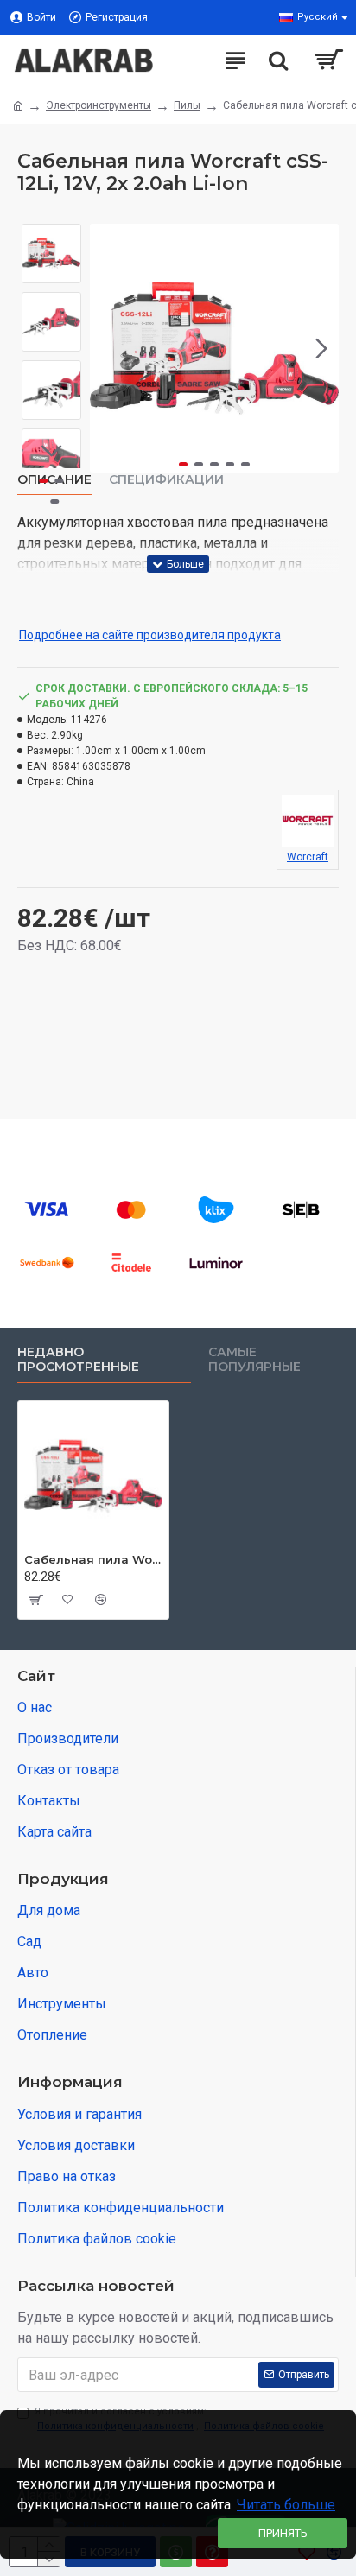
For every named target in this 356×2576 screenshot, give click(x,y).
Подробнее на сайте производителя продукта (150, 635)
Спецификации (166, 480)
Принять (283, 2533)
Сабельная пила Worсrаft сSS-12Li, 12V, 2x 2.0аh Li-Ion (93, 1559)
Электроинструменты (99, 105)
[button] (107, 348)
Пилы (187, 105)
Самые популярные (254, 1360)
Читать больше (286, 2505)
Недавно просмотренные (78, 1360)
